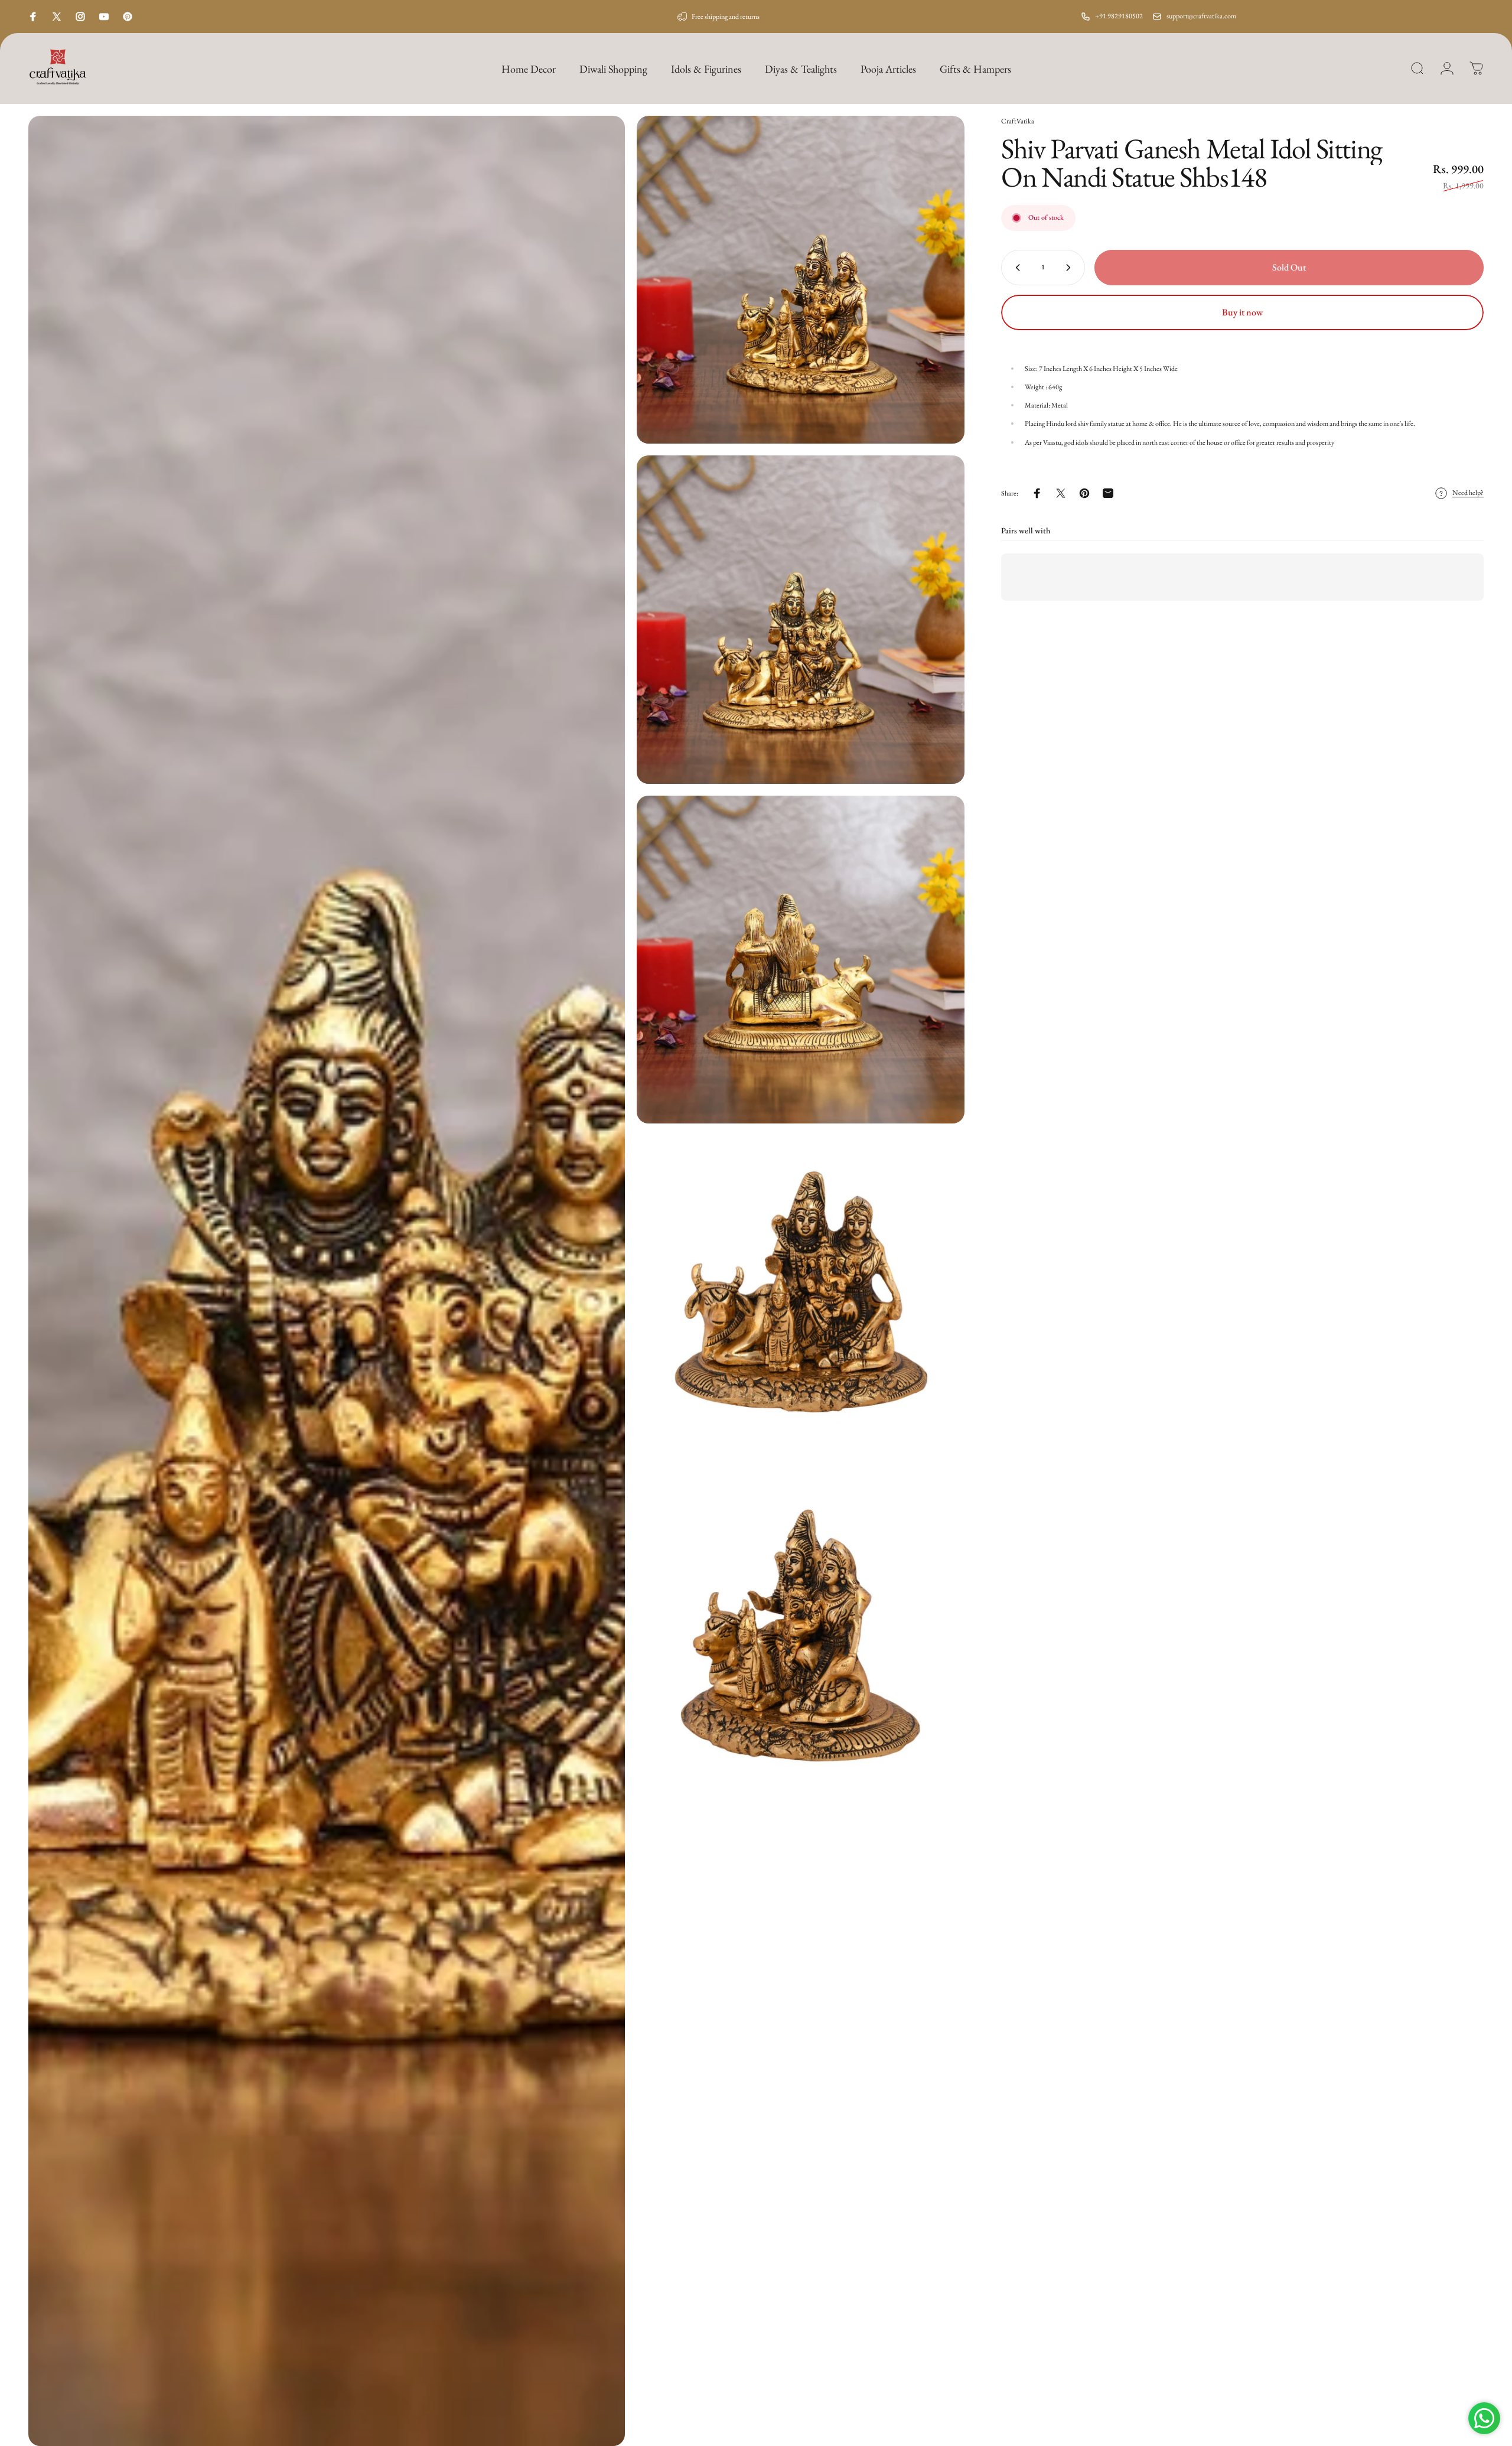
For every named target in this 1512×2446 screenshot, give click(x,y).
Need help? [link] (1468, 494)
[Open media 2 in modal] (801, 280)
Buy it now (1242, 312)
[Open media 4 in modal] (801, 960)
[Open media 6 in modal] (801, 1639)
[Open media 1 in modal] (327, 1281)
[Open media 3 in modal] (801, 619)
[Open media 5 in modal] (801, 1299)
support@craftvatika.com (1201, 16)
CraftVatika (1018, 121)
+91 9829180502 (1119, 16)
